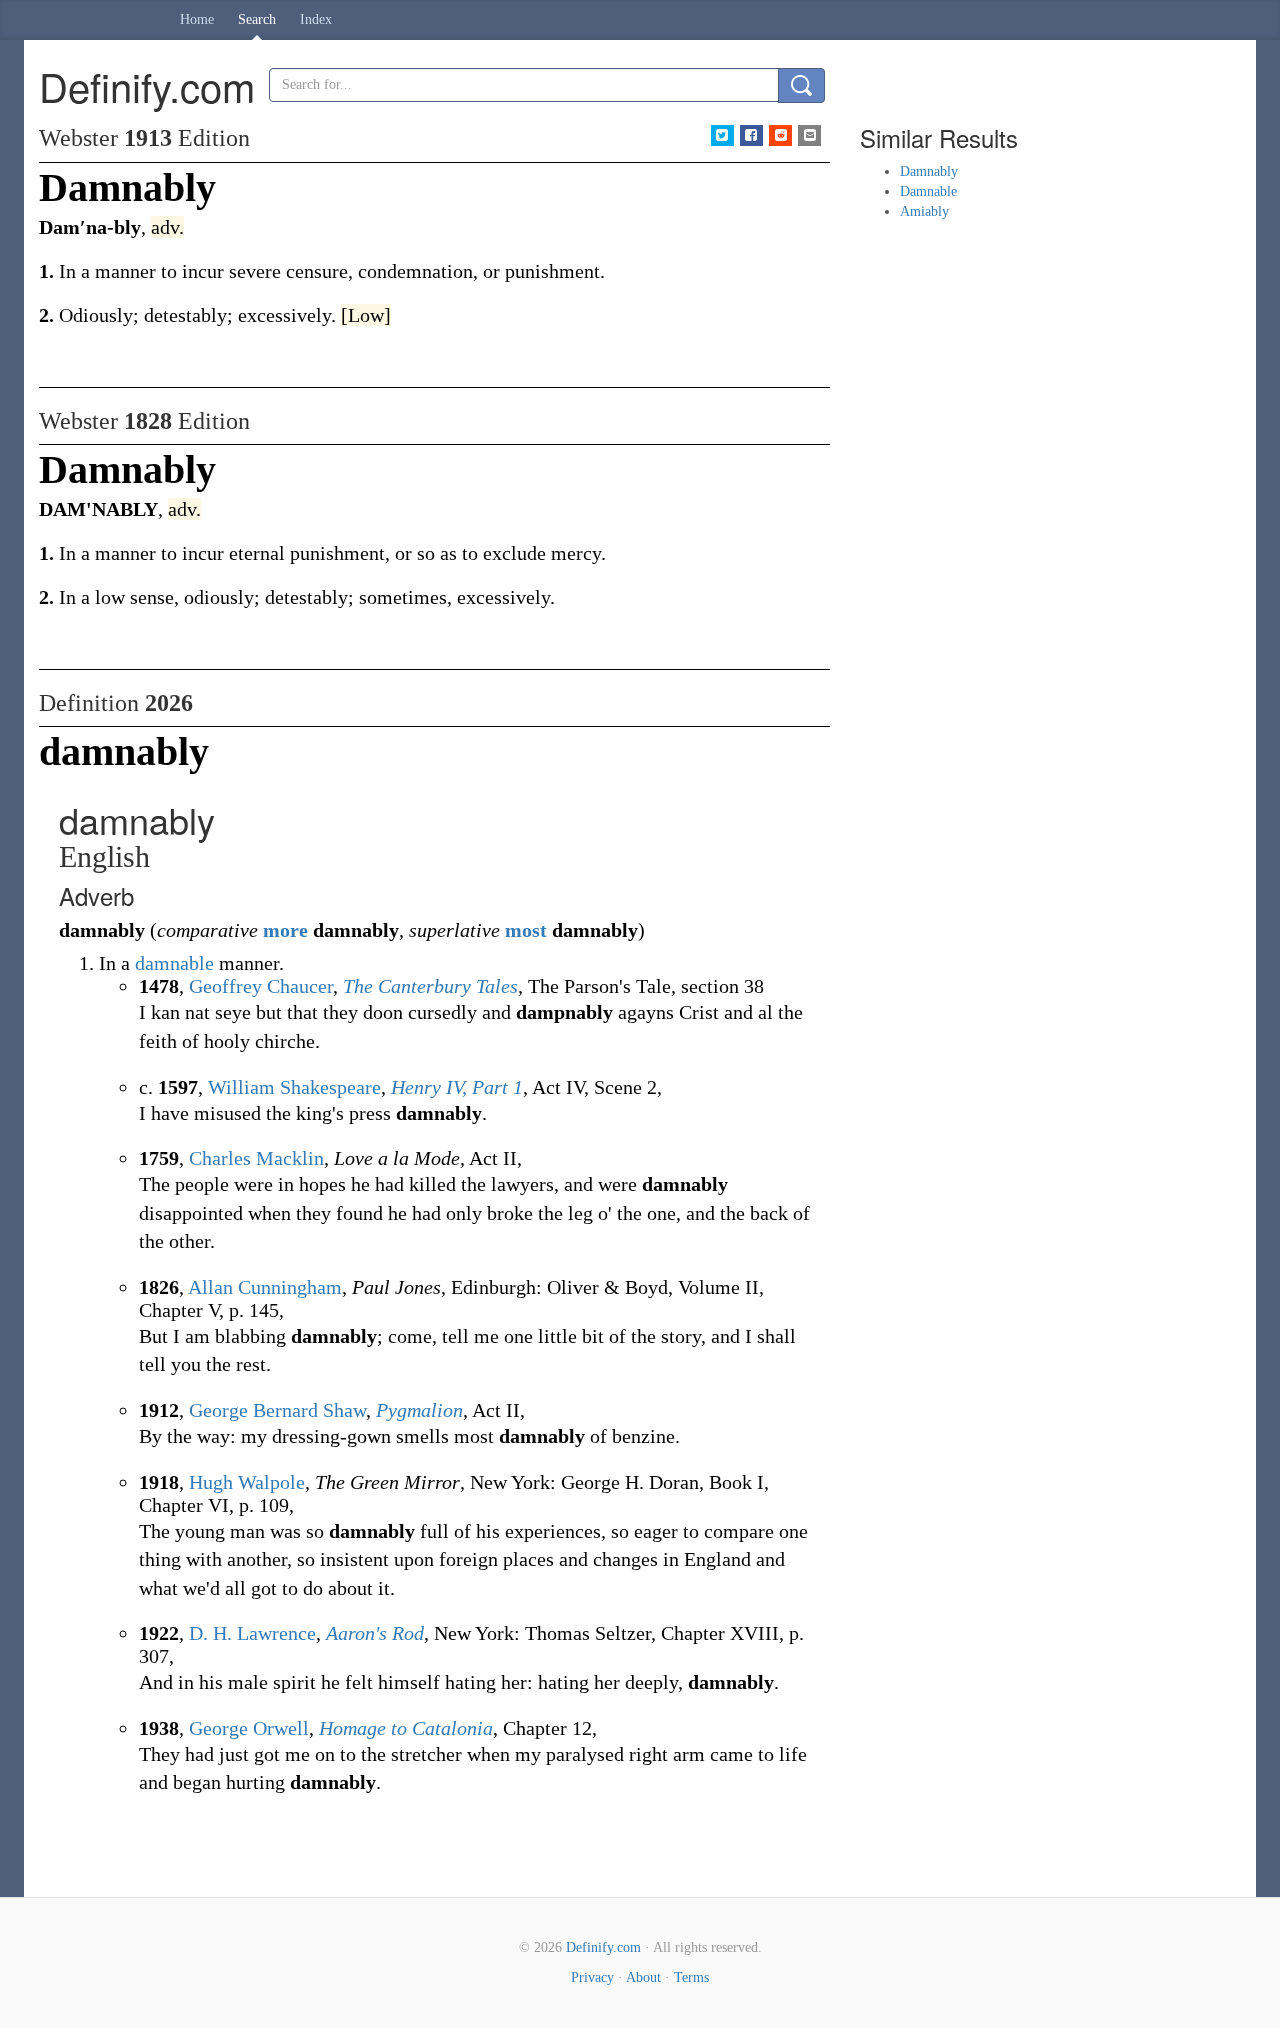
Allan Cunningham (265, 1287)
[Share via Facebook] (751, 135)
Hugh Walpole (247, 1482)
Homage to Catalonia (406, 1728)
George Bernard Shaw (277, 1410)
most (526, 930)
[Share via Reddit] (780, 135)
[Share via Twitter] (722, 135)
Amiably (924, 211)
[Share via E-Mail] (809, 135)
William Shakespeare (294, 1087)
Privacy (592, 1977)
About (643, 1977)
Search (257, 19)
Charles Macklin (256, 1158)
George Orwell (249, 1728)
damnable (174, 963)
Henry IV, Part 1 (457, 1087)
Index (316, 19)
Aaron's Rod (375, 1633)
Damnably (929, 171)
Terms (691, 1977)
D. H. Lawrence (252, 1633)
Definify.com (603, 1947)
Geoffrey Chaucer (261, 986)
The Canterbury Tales (430, 986)
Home (197, 19)
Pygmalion (419, 1410)
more (285, 930)
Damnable (928, 191)
